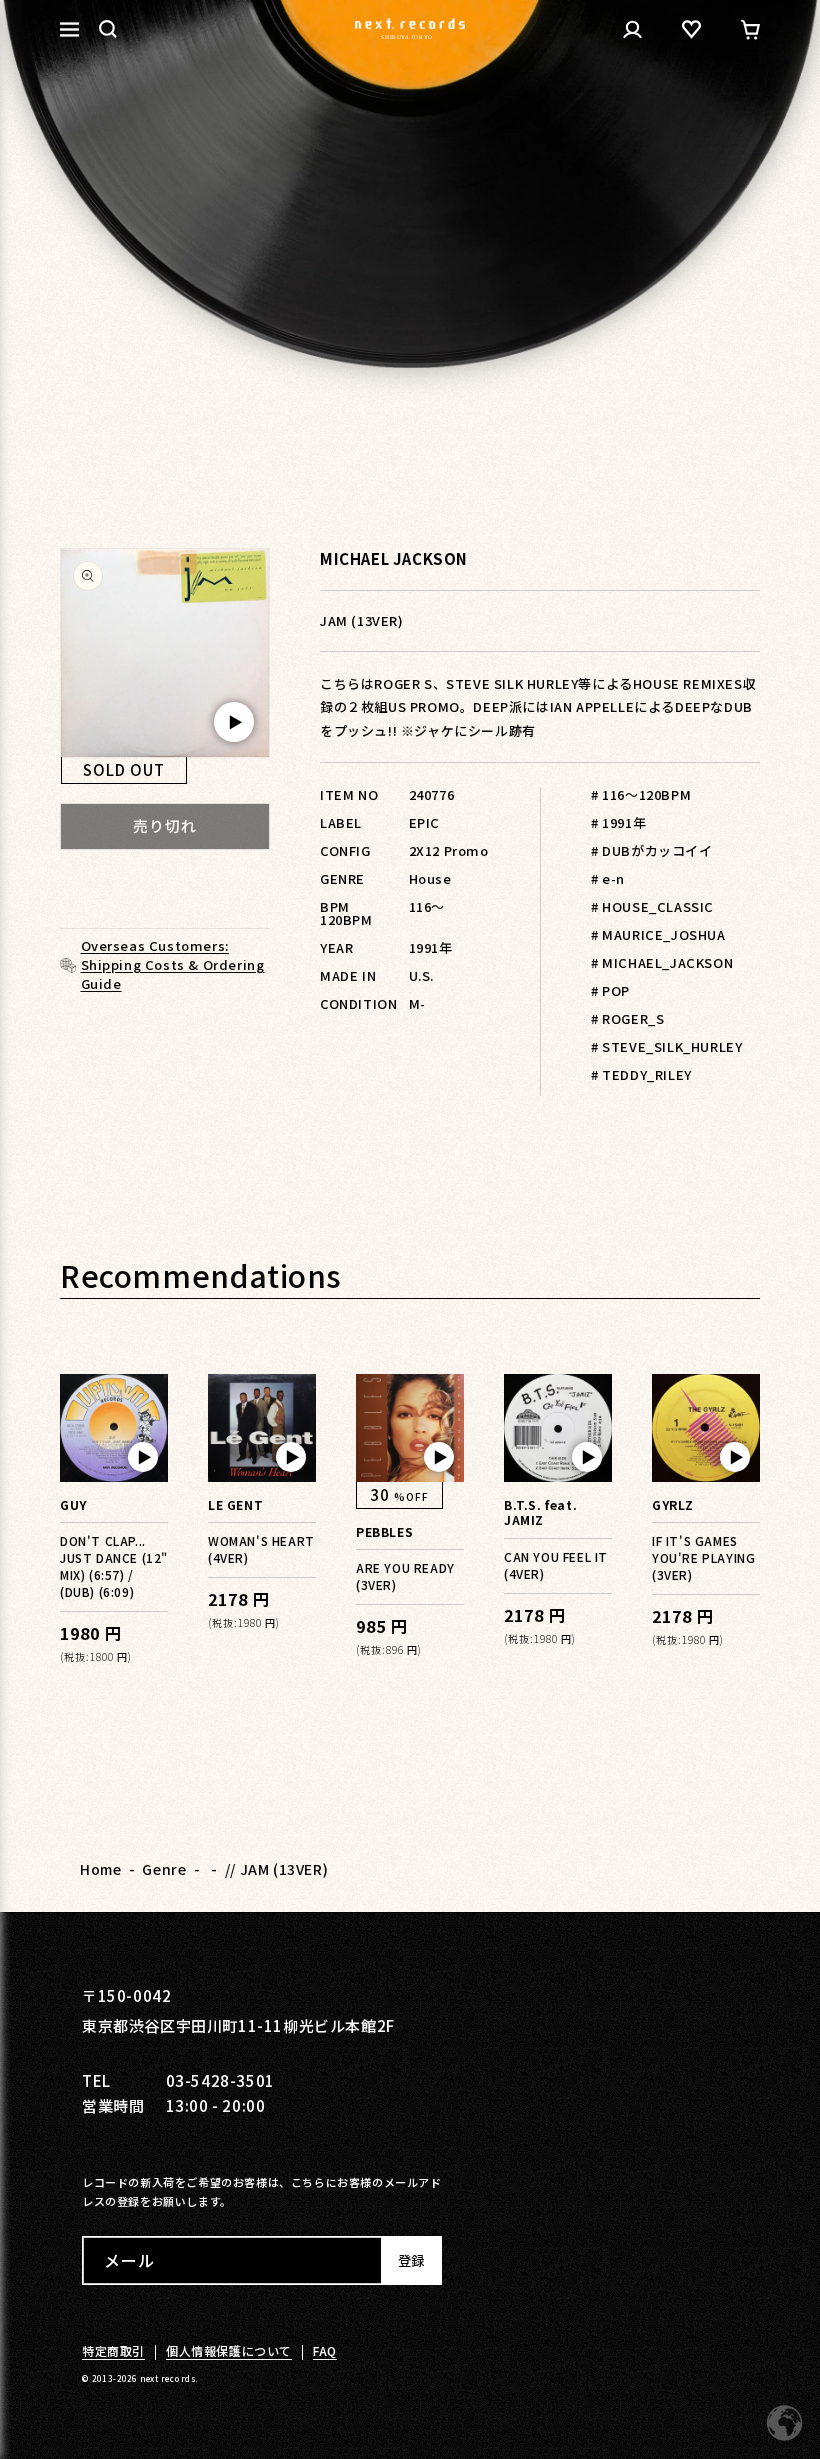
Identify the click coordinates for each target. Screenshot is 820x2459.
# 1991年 (618, 822)
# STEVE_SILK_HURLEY (666, 1046)
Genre (164, 1869)
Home (100, 1869)
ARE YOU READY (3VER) (405, 1576)
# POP (610, 990)
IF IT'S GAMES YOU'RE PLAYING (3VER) (703, 1557)
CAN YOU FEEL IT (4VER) (556, 1565)
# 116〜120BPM (641, 794)
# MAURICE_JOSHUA (658, 934)
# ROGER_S (627, 1018)
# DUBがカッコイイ (652, 850)
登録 (411, 2260)
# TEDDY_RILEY (641, 1074)
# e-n (608, 878)
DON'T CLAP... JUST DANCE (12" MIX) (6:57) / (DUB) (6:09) (114, 1566)
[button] (108, 29)
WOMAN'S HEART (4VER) (261, 1549)
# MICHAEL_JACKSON (662, 962)
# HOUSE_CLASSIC (652, 906)
